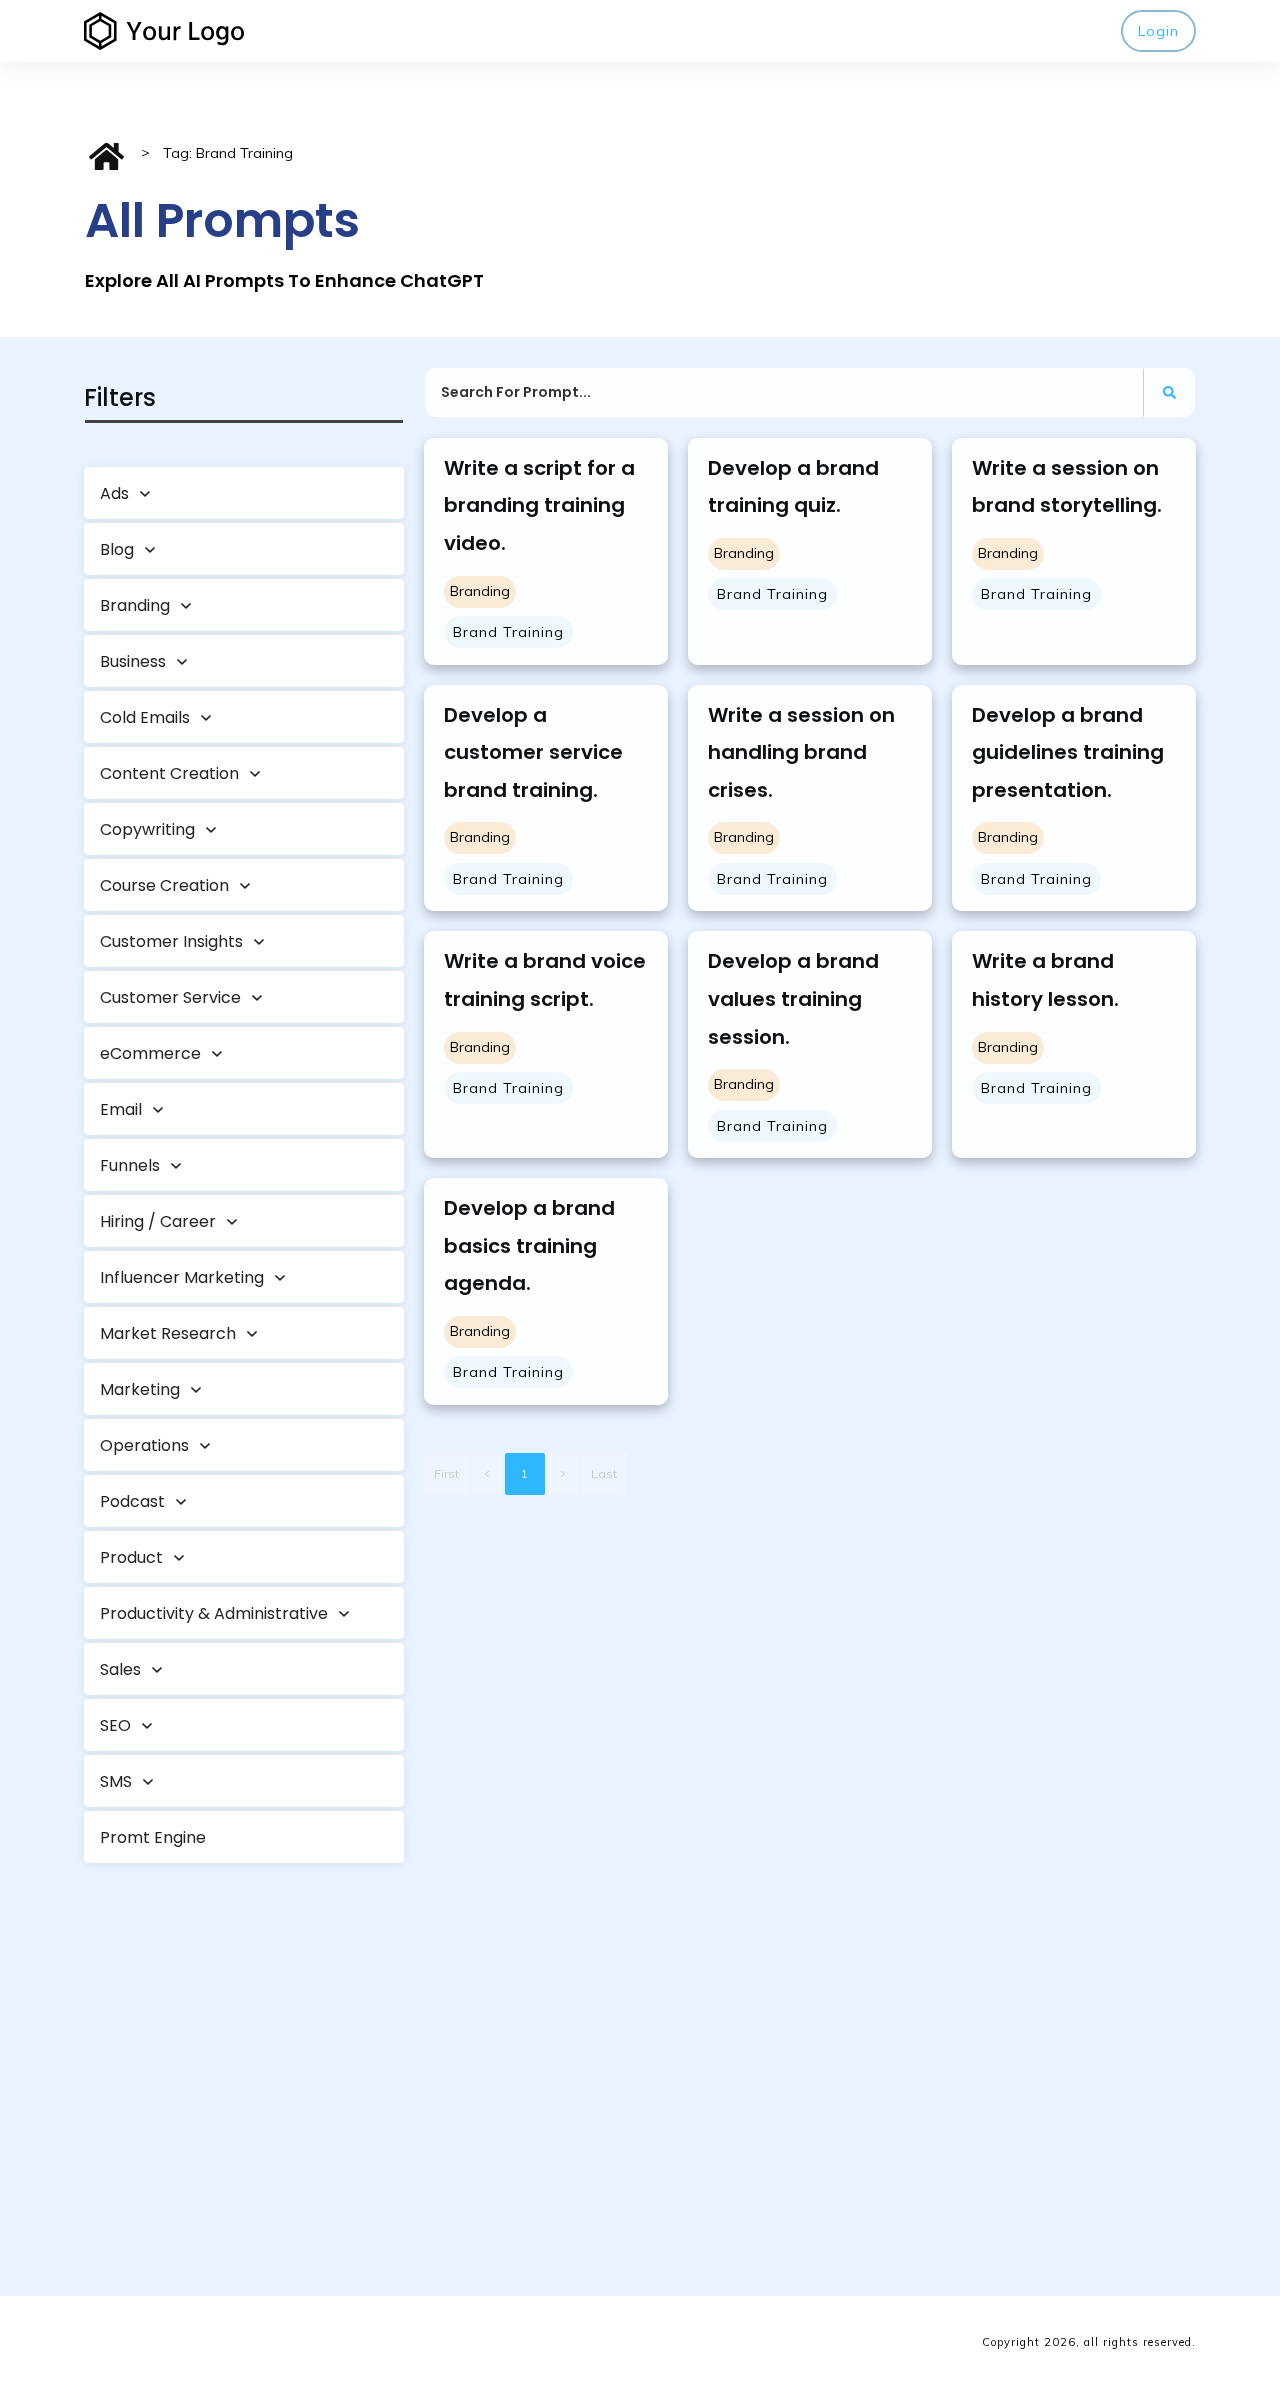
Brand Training (508, 632)
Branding (480, 591)
